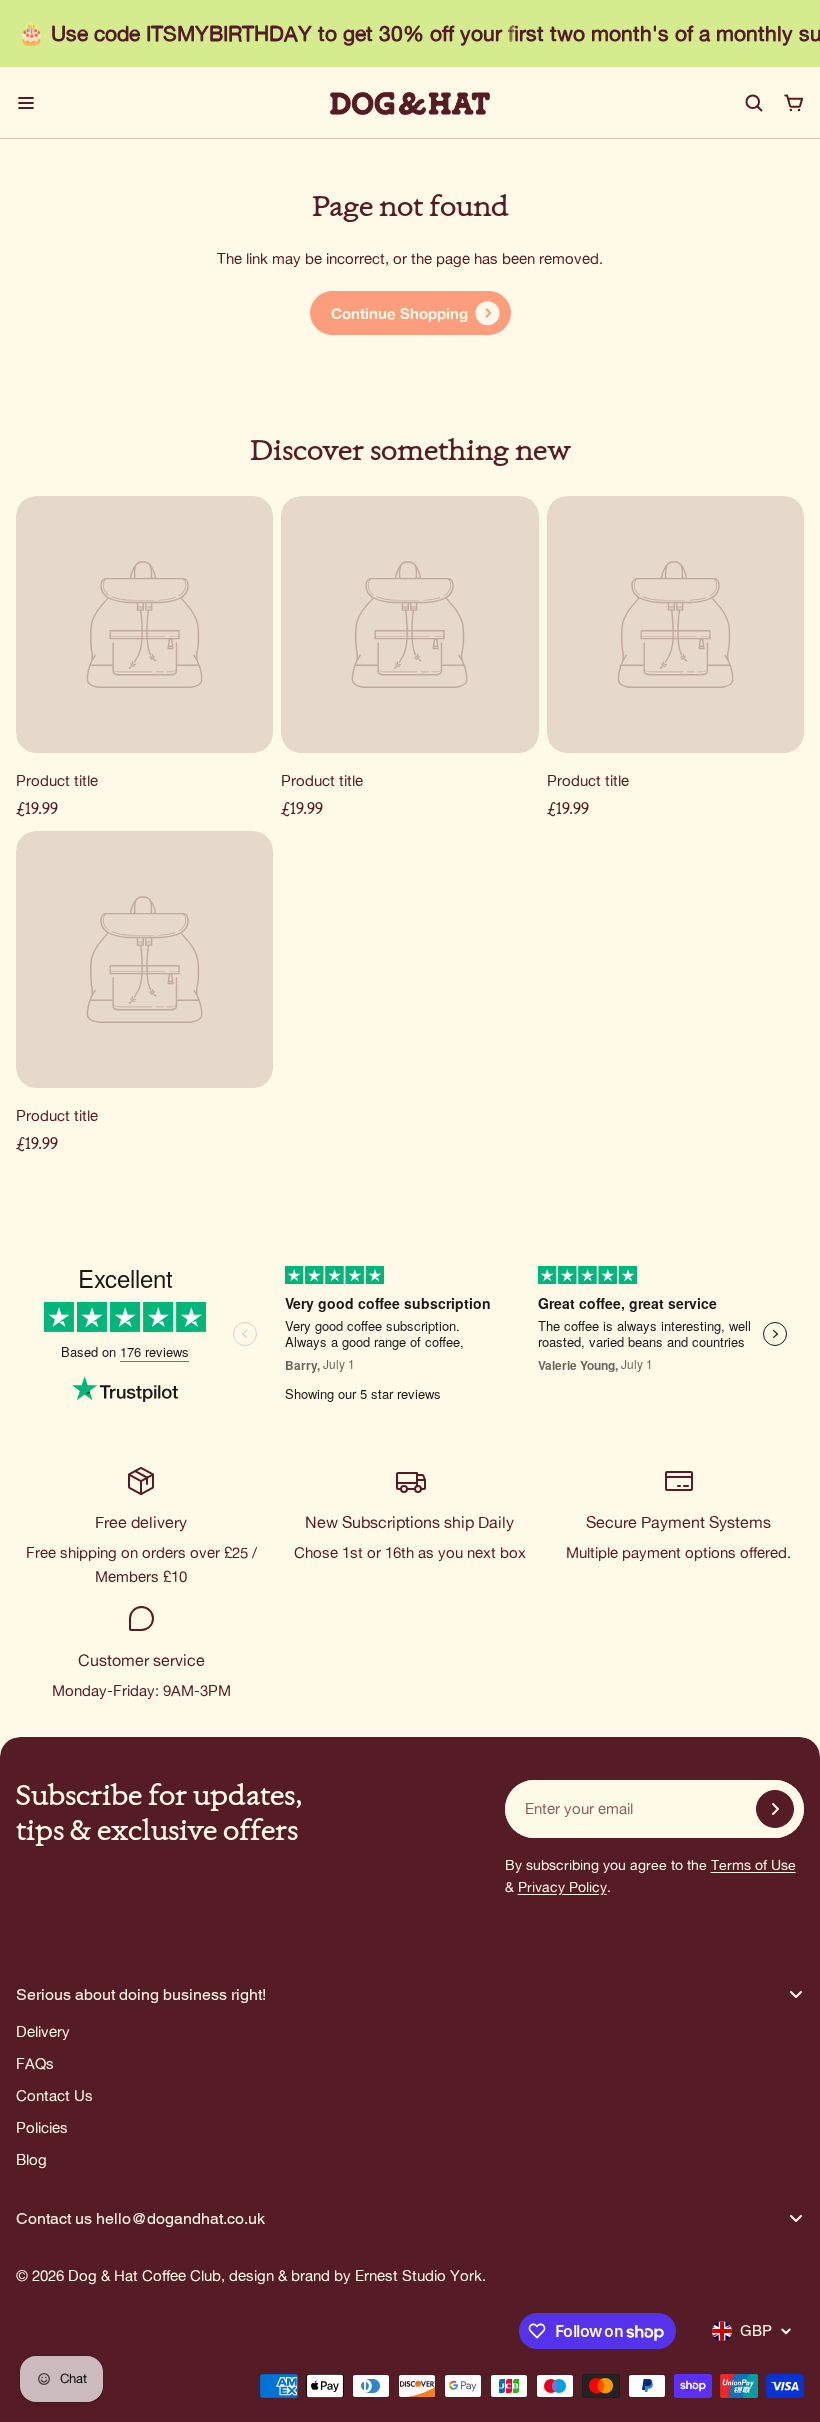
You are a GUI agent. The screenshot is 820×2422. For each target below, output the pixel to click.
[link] (410, 313)
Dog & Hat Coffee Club (144, 2275)
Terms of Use (753, 1865)
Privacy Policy (562, 1887)
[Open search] (754, 103)
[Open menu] (26, 103)
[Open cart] (794, 103)
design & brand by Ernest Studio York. (357, 2275)
